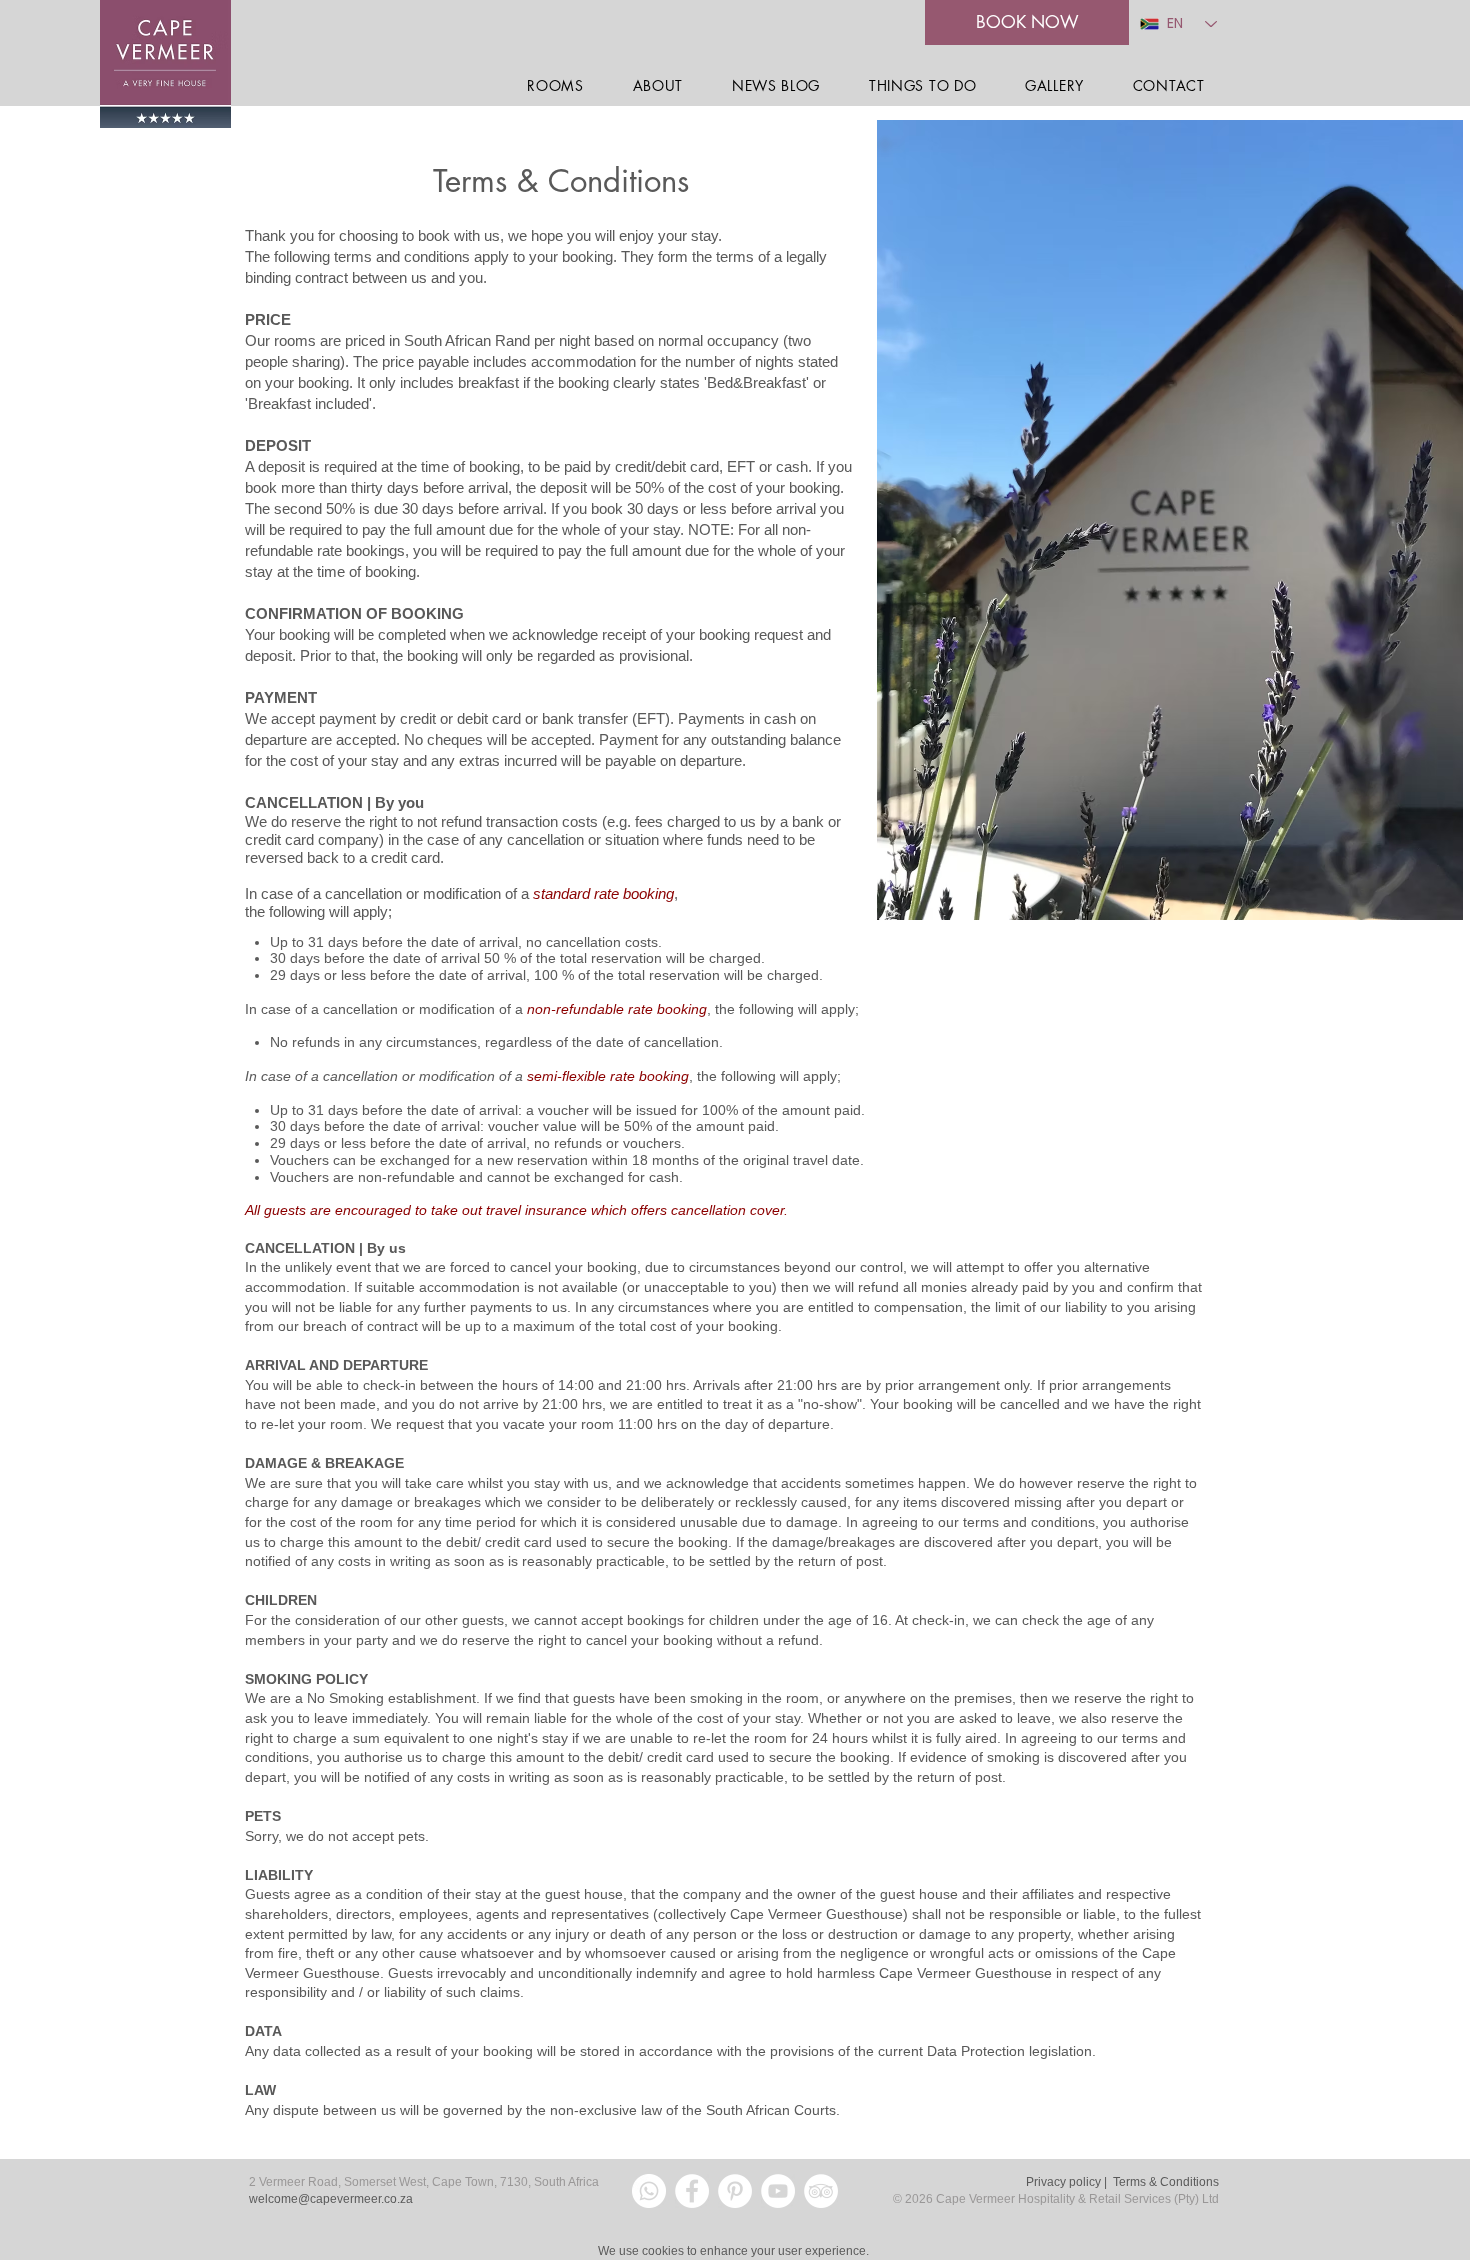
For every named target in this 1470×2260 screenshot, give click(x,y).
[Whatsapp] (649, 2191)
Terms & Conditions (1166, 2182)
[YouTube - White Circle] (778, 2191)
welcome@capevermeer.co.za (331, 2199)
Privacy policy (1063, 2182)
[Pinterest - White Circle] (735, 2191)
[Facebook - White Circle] (692, 2191)
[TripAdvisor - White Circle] (821, 2191)
